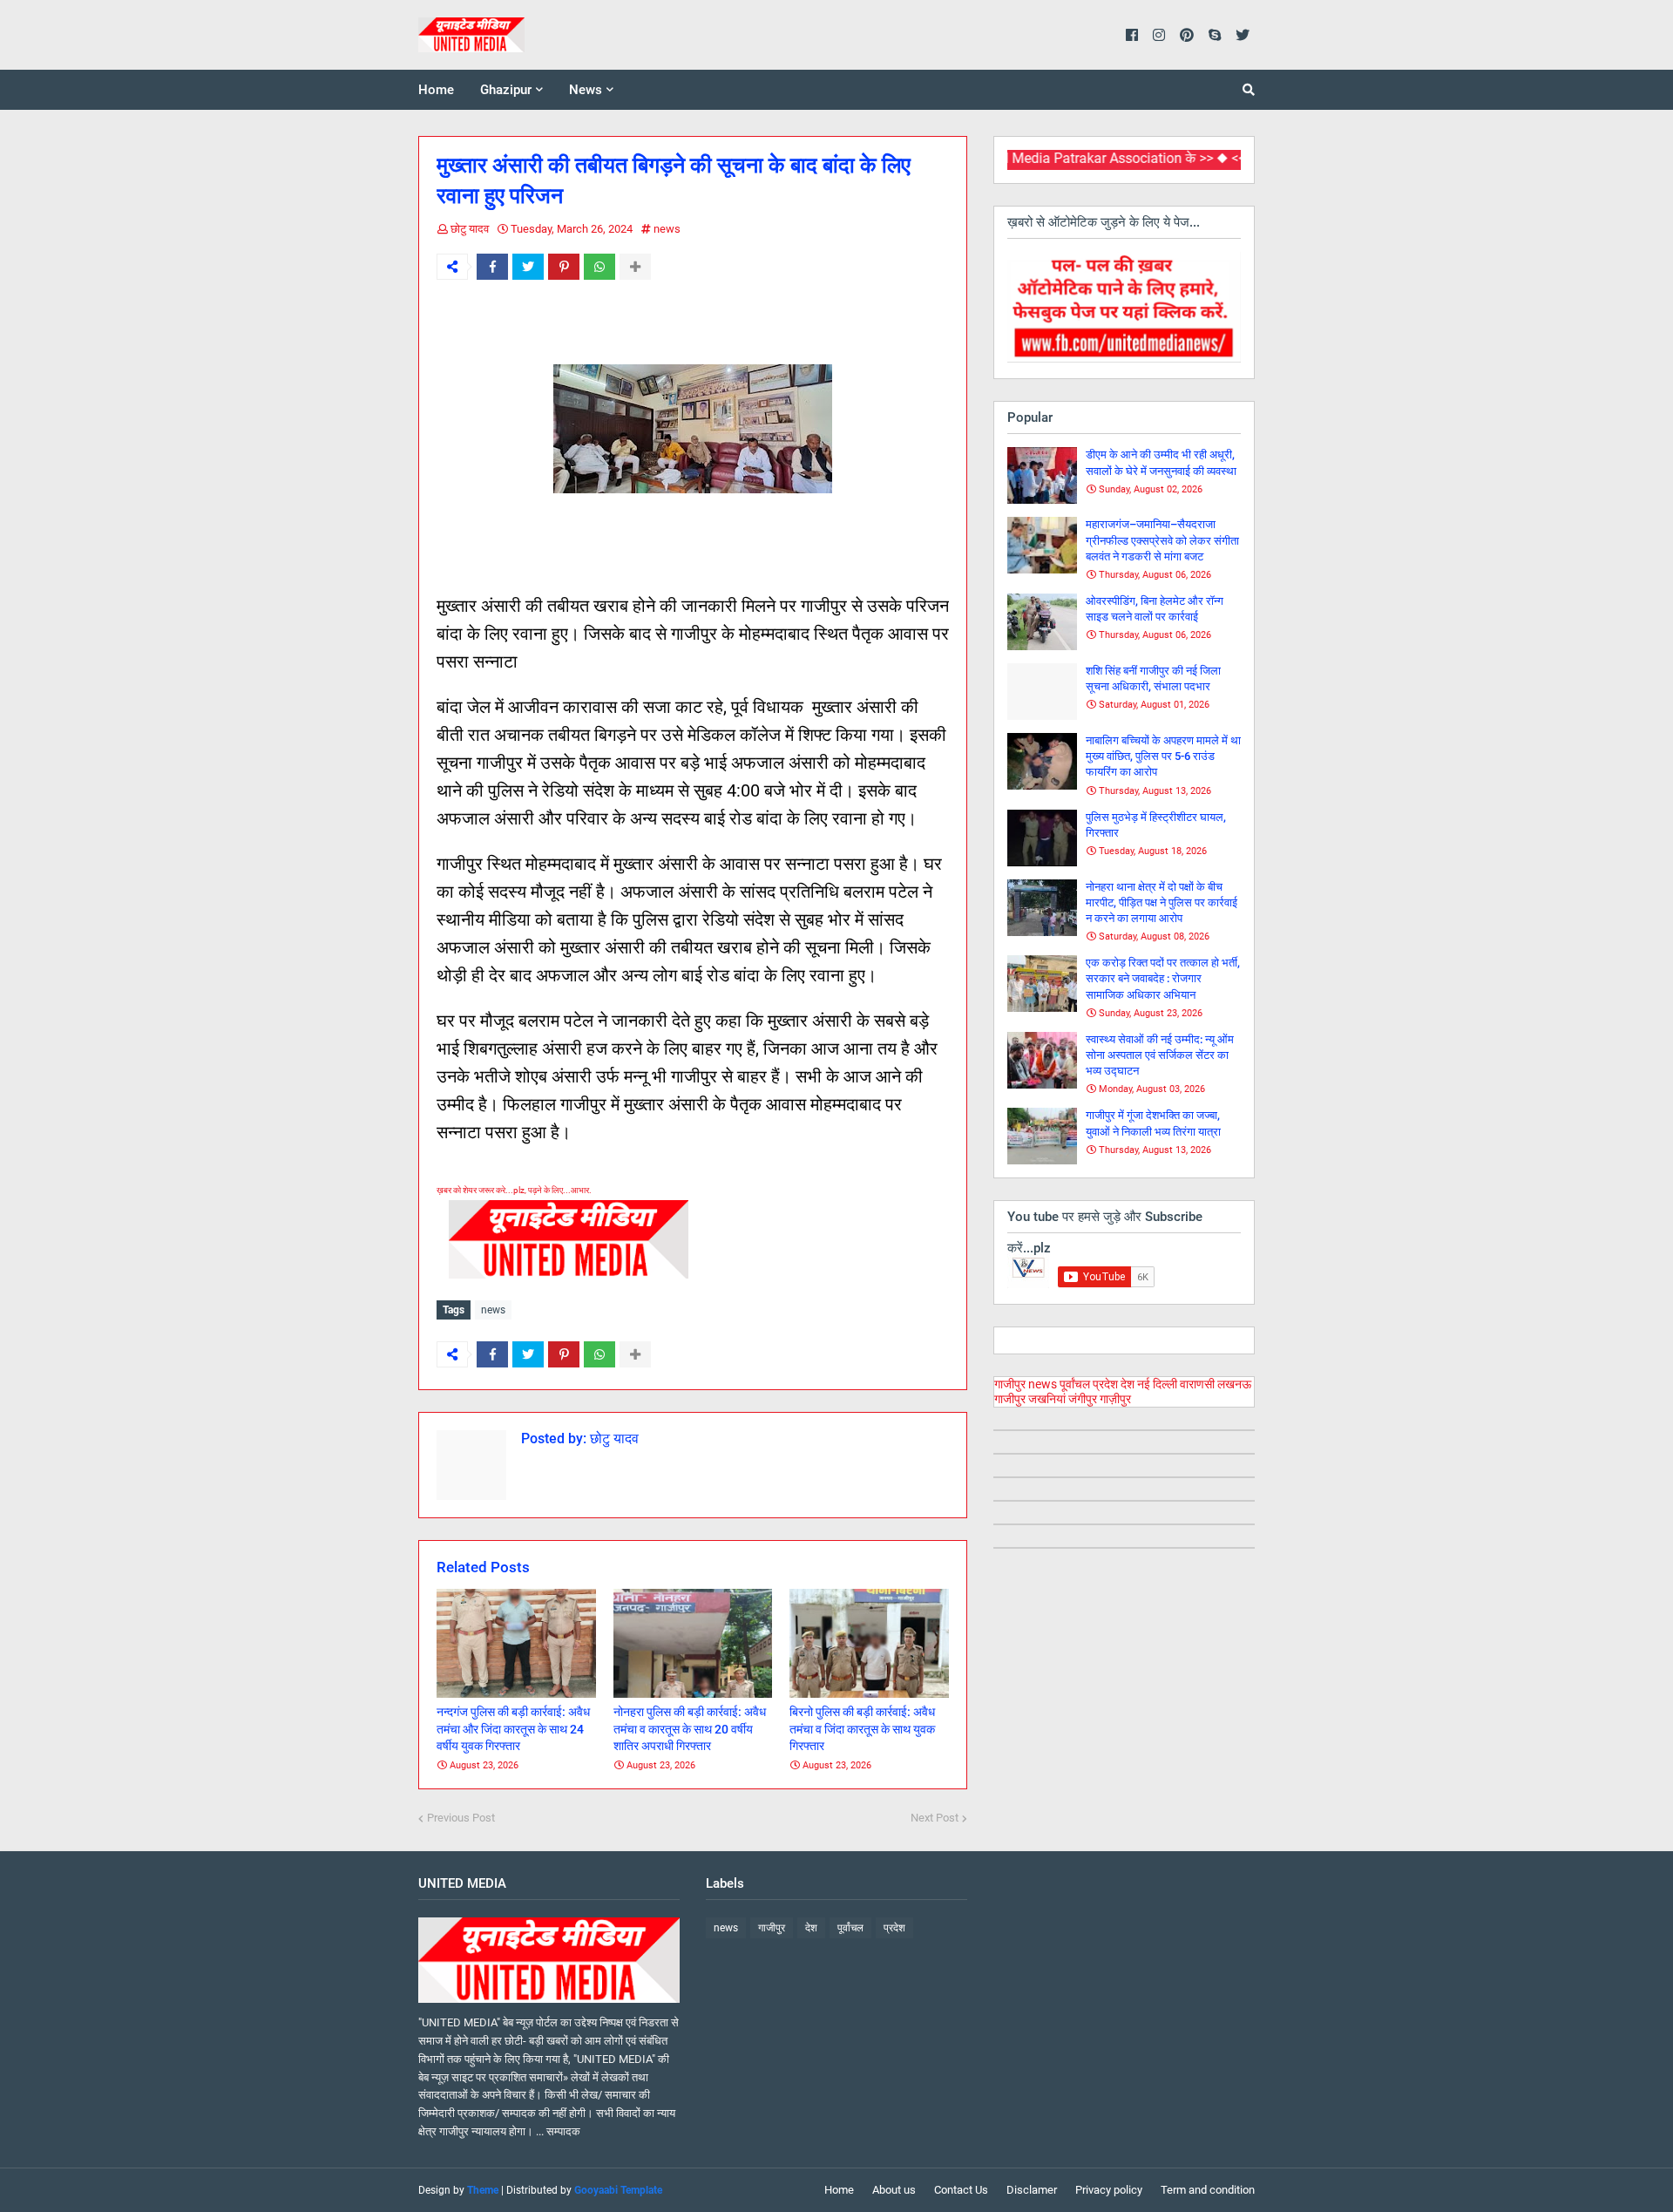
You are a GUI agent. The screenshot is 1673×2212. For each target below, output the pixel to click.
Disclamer (1032, 2190)
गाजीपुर (1010, 1384)
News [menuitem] (586, 90)
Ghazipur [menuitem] (506, 90)
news (667, 229)
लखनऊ (1234, 1384)
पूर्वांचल (1075, 1384)
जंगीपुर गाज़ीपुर (1100, 1399)
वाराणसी (1197, 1384)
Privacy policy (1109, 2190)
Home (839, 2190)
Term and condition (1208, 2190)
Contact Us (961, 2190)
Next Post (935, 1818)
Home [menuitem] (436, 90)
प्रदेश (1105, 1384)
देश (1128, 1384)
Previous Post (461, 1818)
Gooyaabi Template (618, 2190)
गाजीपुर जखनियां (1030, 1399)
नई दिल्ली (1157, 1384)
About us (894, 2190)
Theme (483, 2190)
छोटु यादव (470, 229)
